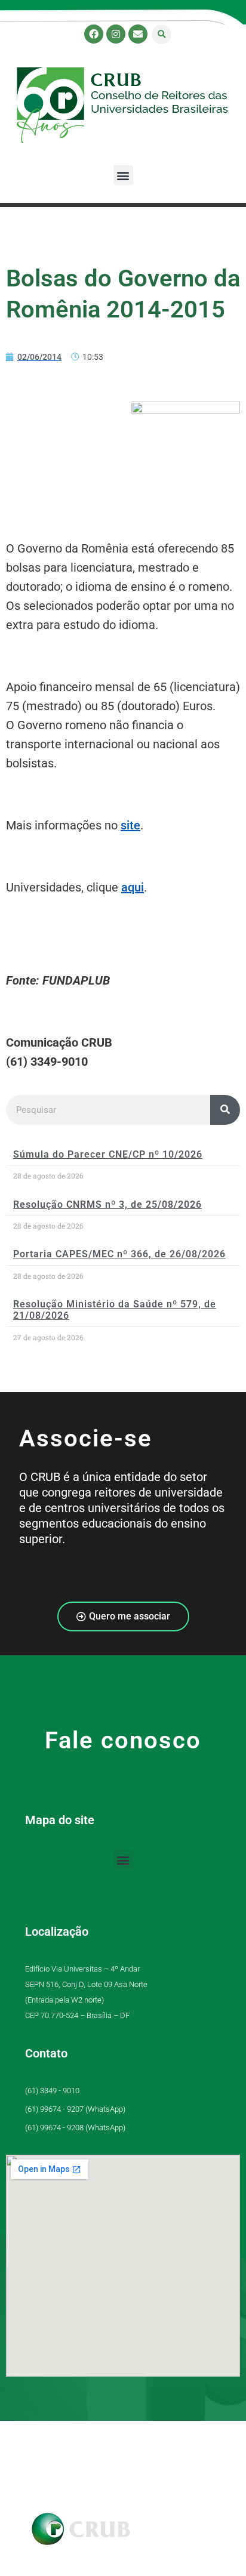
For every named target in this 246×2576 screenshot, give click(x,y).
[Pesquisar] (225, 1110)
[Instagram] (116, 34)
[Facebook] (94, 34)
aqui (133, 887)
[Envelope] (138, 34)
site (130, 825)
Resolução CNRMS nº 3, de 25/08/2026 (107, 1204)
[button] (162, 34)
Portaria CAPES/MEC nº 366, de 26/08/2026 (119, 1254)
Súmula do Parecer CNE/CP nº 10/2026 (108, 1154)
